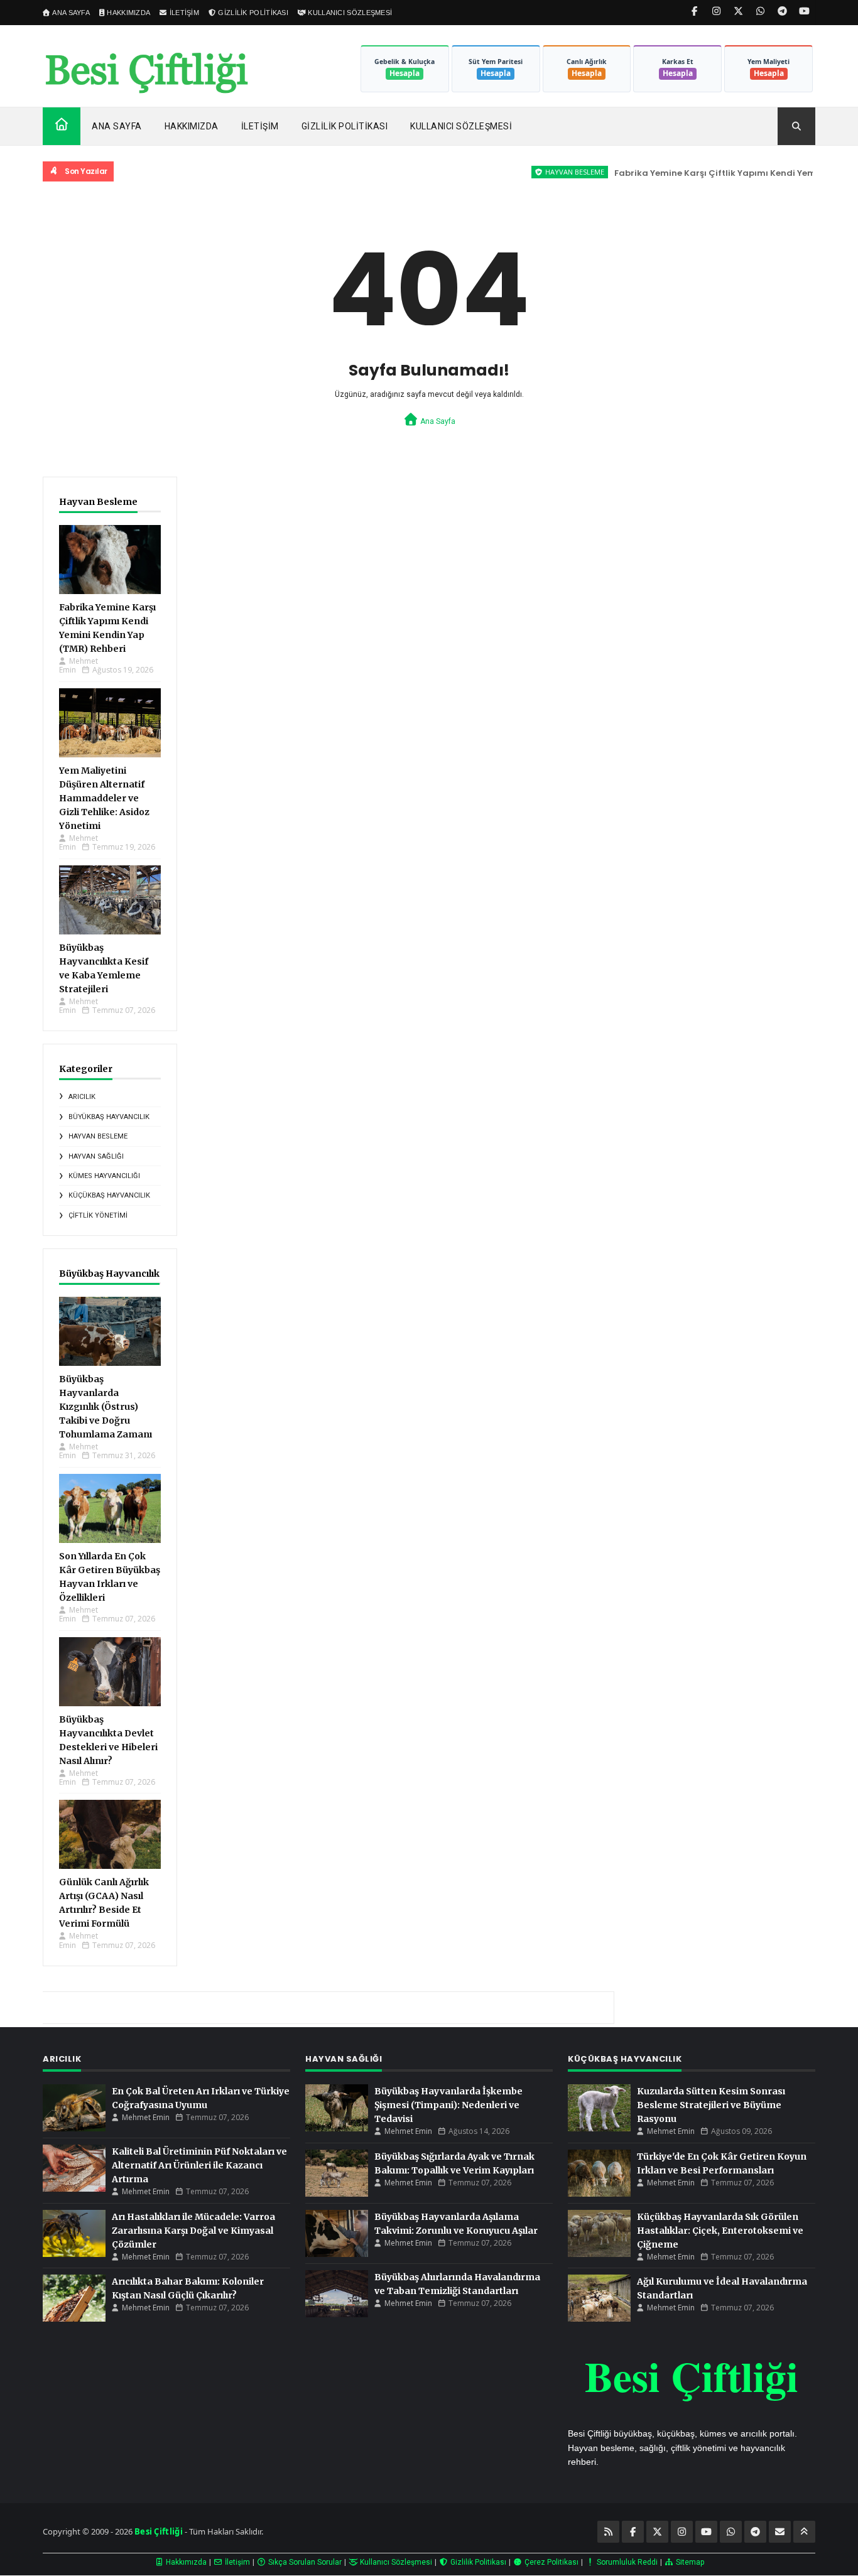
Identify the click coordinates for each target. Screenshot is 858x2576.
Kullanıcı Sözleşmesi (461, 126)
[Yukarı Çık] (804, 2532)
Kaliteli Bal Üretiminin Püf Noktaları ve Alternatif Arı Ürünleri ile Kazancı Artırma (199, 2165)
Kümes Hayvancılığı (104, 1176)
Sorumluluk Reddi (626, 2562)
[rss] (608, 2532)
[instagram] (716, 11)
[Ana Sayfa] (62, 124)
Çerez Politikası (551, 2562)
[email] (780, 2532)
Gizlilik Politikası (345, 126)
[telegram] (782, 11)
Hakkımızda (192, 126)
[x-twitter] (738, 11)
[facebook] (694, 11)
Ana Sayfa (117, 126)
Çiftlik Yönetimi (98, 1215)
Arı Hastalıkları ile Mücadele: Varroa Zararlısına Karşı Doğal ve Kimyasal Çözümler (193, 2231)
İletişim (260, 126)
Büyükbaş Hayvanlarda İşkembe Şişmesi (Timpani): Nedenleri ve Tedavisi (448, 2105)
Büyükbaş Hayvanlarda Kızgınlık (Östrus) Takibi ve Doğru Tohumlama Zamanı (106, 1407)
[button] (796, 126)
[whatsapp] (760, 11)
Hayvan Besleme (541, 172)
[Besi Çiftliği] (146, 73)
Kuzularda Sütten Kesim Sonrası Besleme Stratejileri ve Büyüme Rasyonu (711, 2105)
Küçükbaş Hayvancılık (109, 1195)
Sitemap (689, 2562)
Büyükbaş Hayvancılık (109, 1117)
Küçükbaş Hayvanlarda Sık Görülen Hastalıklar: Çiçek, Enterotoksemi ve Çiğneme (720, 2231)
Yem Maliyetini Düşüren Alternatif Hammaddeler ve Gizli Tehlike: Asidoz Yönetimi (104, 798)
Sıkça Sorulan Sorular (304, 2562)
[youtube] (804, 11)
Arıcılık (82, 1097)
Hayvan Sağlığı (96, 1156)
